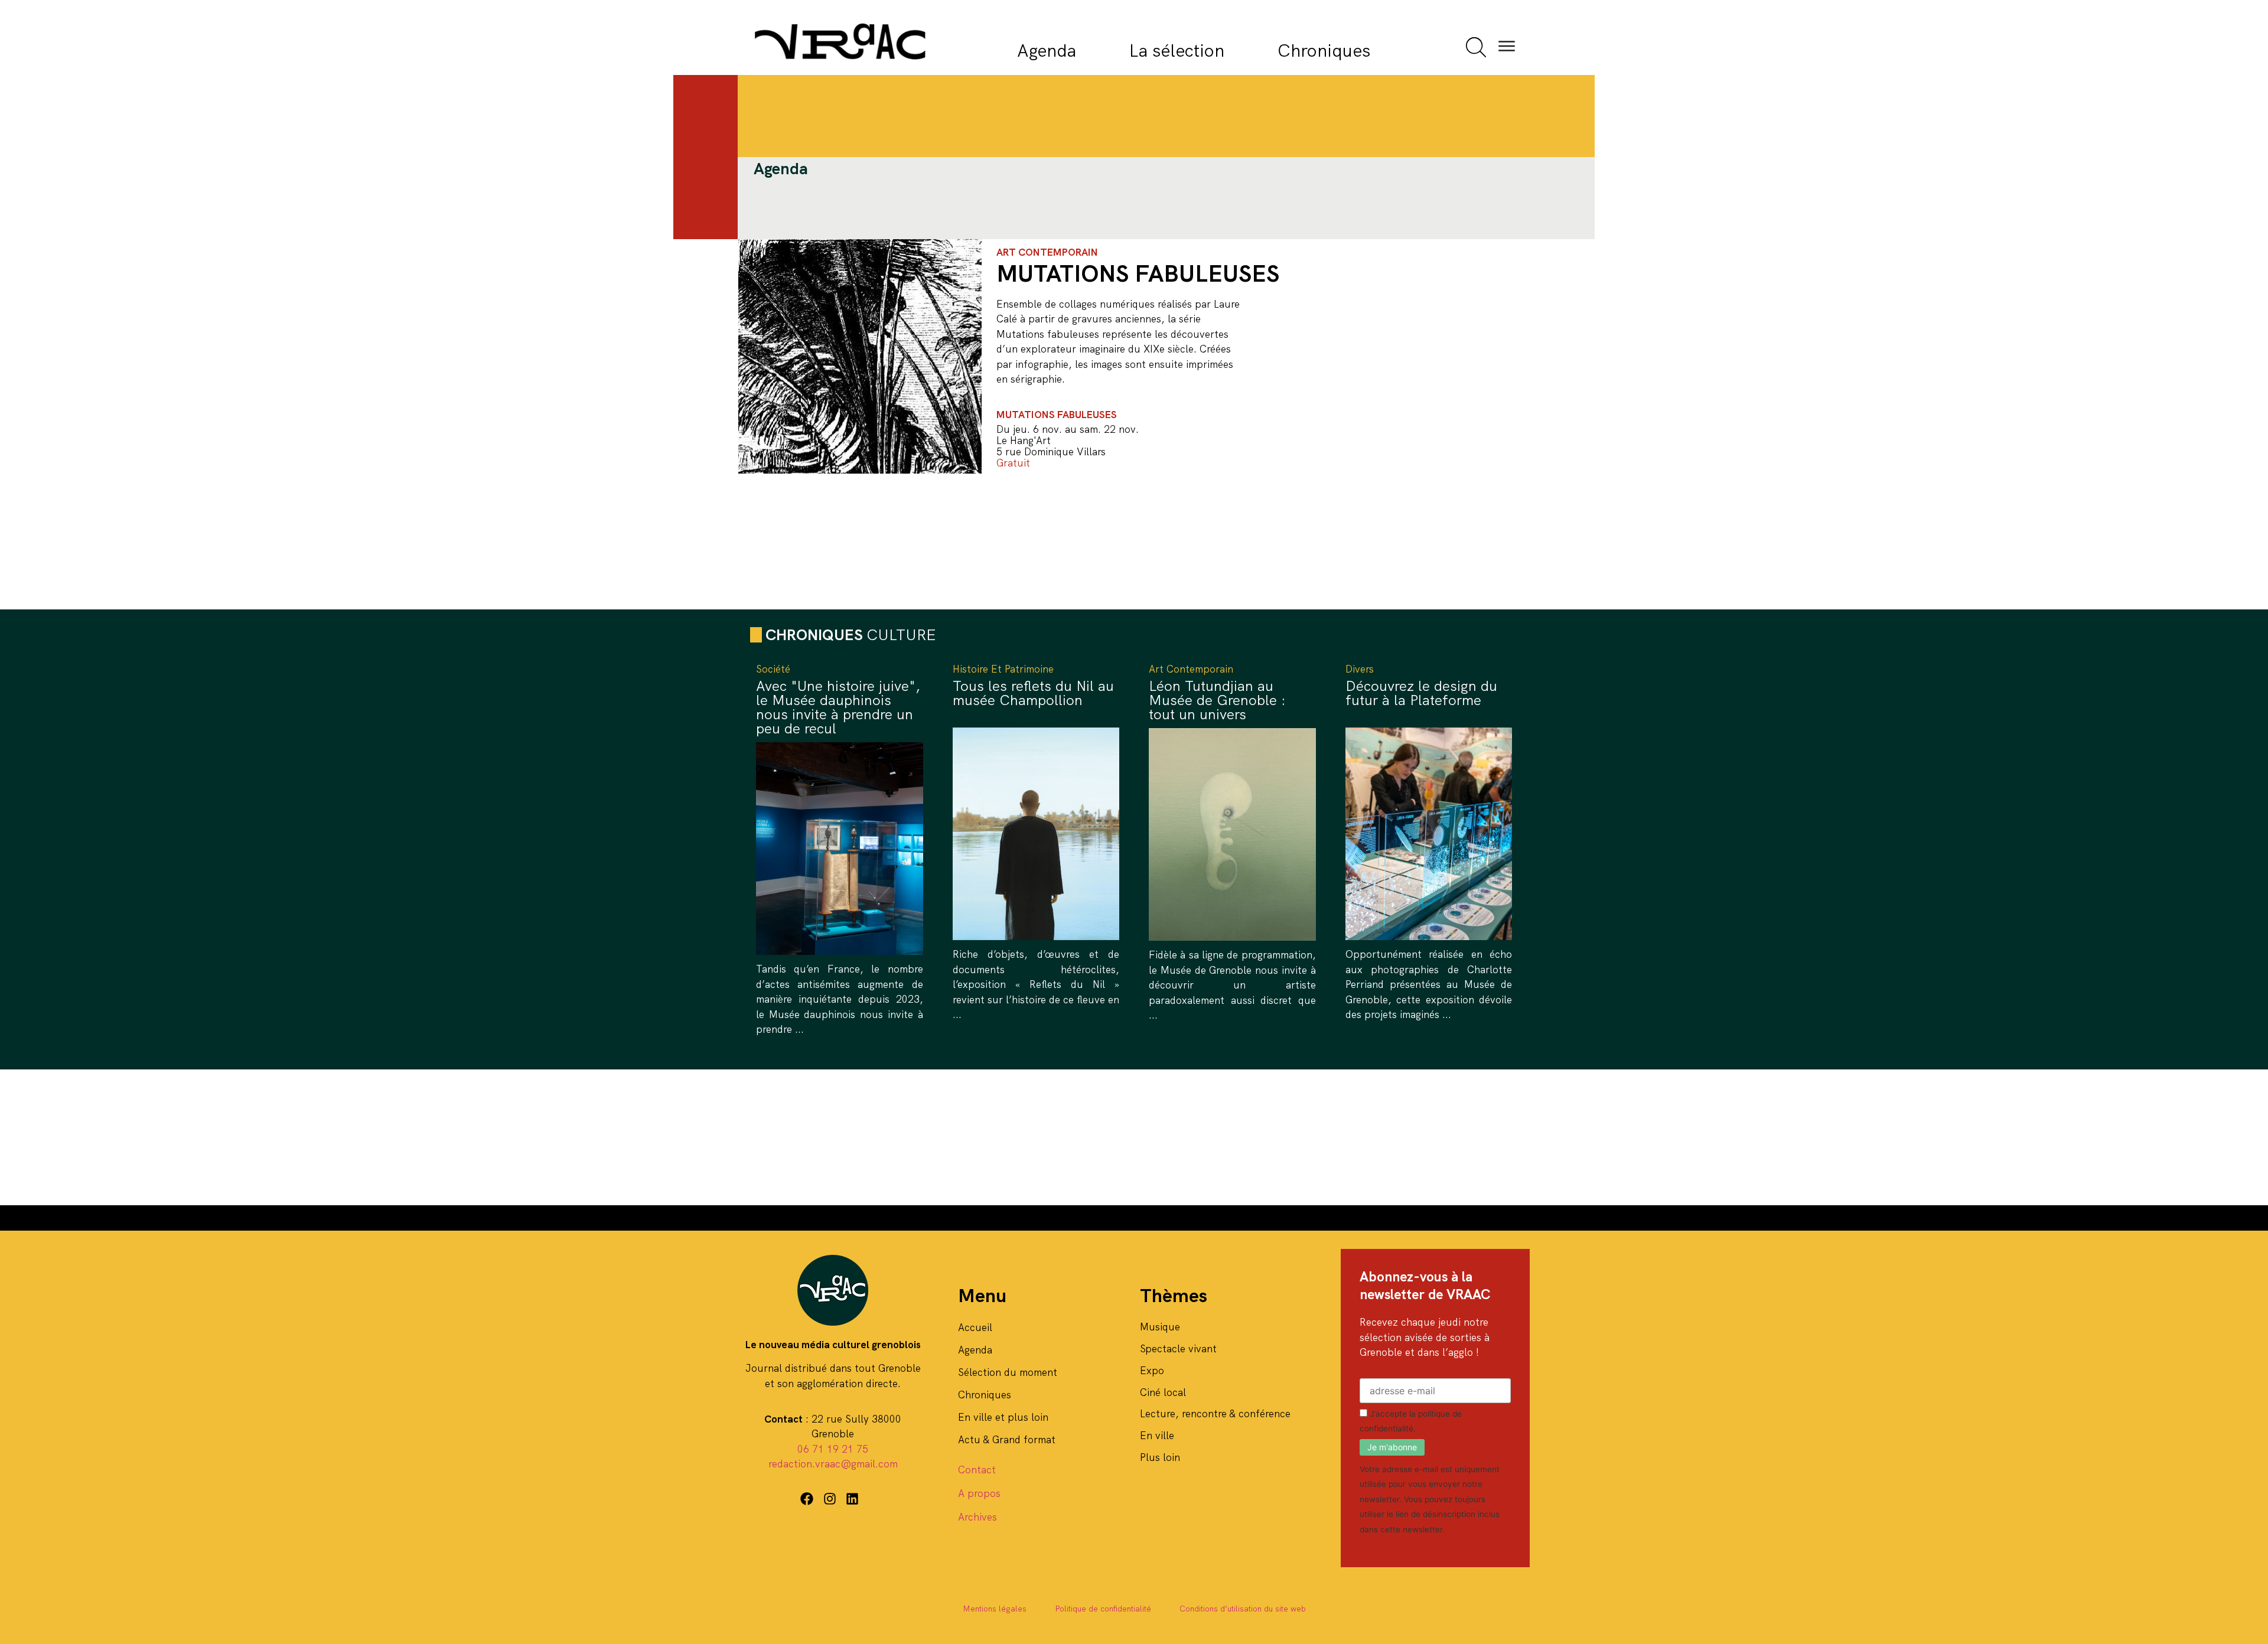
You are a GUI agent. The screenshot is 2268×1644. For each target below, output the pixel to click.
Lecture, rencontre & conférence (1215, 1414)
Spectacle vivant (1178, 1349)
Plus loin (1160, 1457)
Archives (977, 1517)
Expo (1152, 1371)
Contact (977, 1470)
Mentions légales (995, 1609)
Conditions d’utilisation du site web (1243, 1609)
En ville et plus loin (1003, 1417)
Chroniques (1324, 50)
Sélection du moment (1008, 1372)
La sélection (1177, 50)
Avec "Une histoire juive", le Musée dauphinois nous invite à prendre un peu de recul (838, 707)
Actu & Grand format (1007, 1440)
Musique (1160, 1327)
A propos (979, 1493)
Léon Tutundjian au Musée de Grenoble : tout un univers (1217, 700)
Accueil (975, 1327)
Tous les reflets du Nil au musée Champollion (1033, 693)
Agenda (1047, 50)
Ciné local (1163, 1392)
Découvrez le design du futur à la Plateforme (1421, 693)
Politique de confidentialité (1103, 1609)
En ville (1157, 1436)
